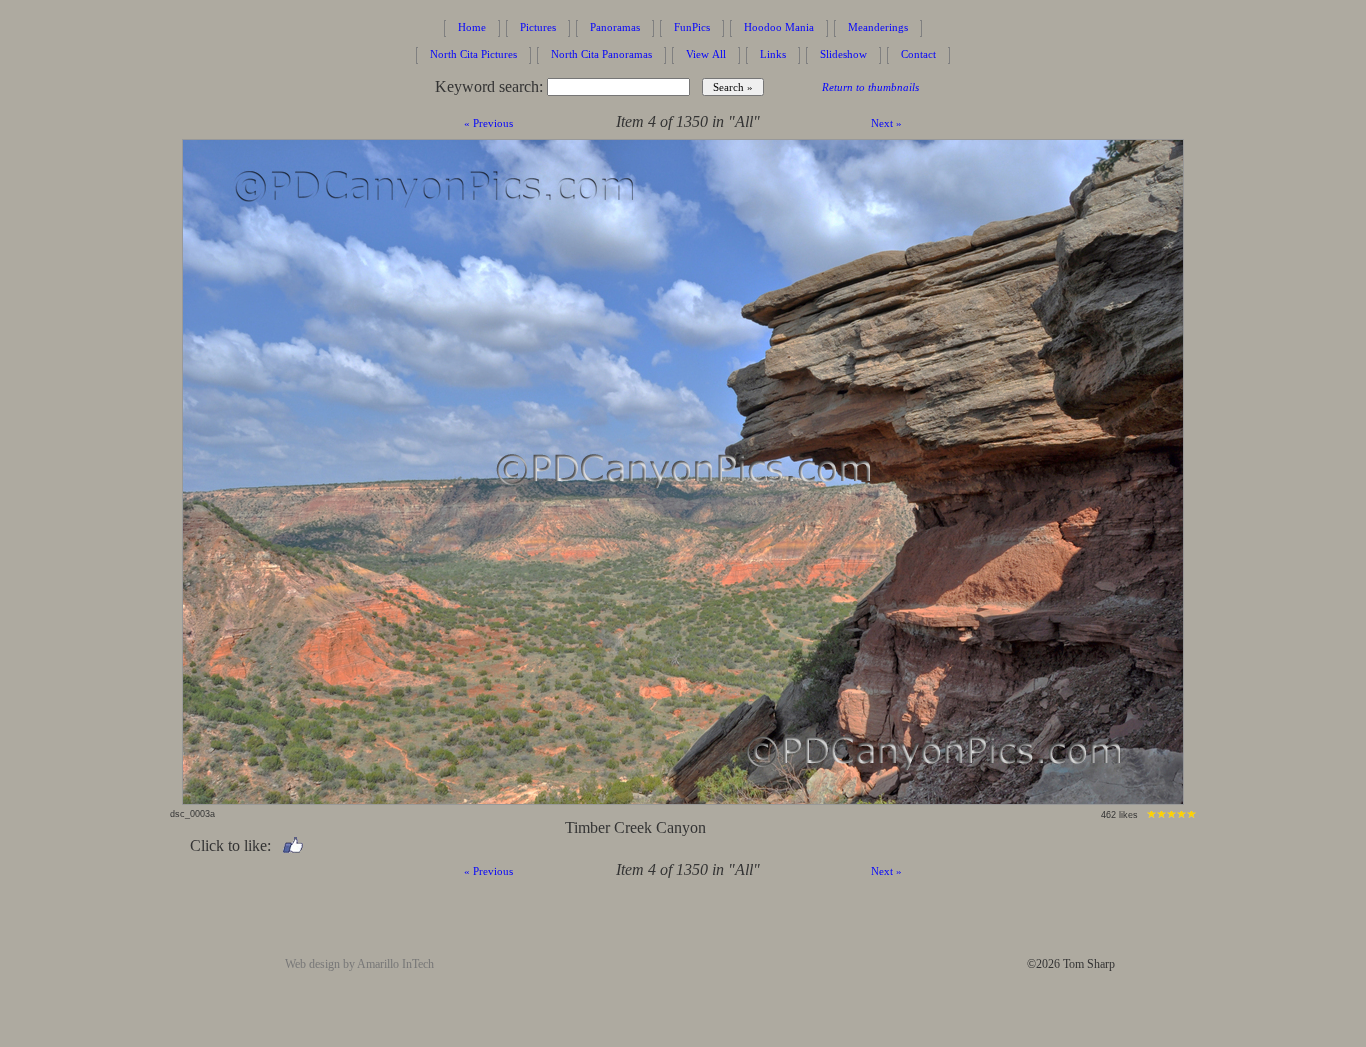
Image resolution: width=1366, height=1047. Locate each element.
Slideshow (843, 54)
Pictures (538, 27)
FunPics (692, 27)
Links (773, 54)
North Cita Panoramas (601, 54)
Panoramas (615, 27)
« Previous (488, 123)
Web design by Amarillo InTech (359, 964)
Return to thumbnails (870, 87)
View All (706, 54)
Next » (886, 123)
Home (472, 27)
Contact (918, 54)
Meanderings (878, 27)
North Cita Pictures (473, 54)
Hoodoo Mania (779, 27)
